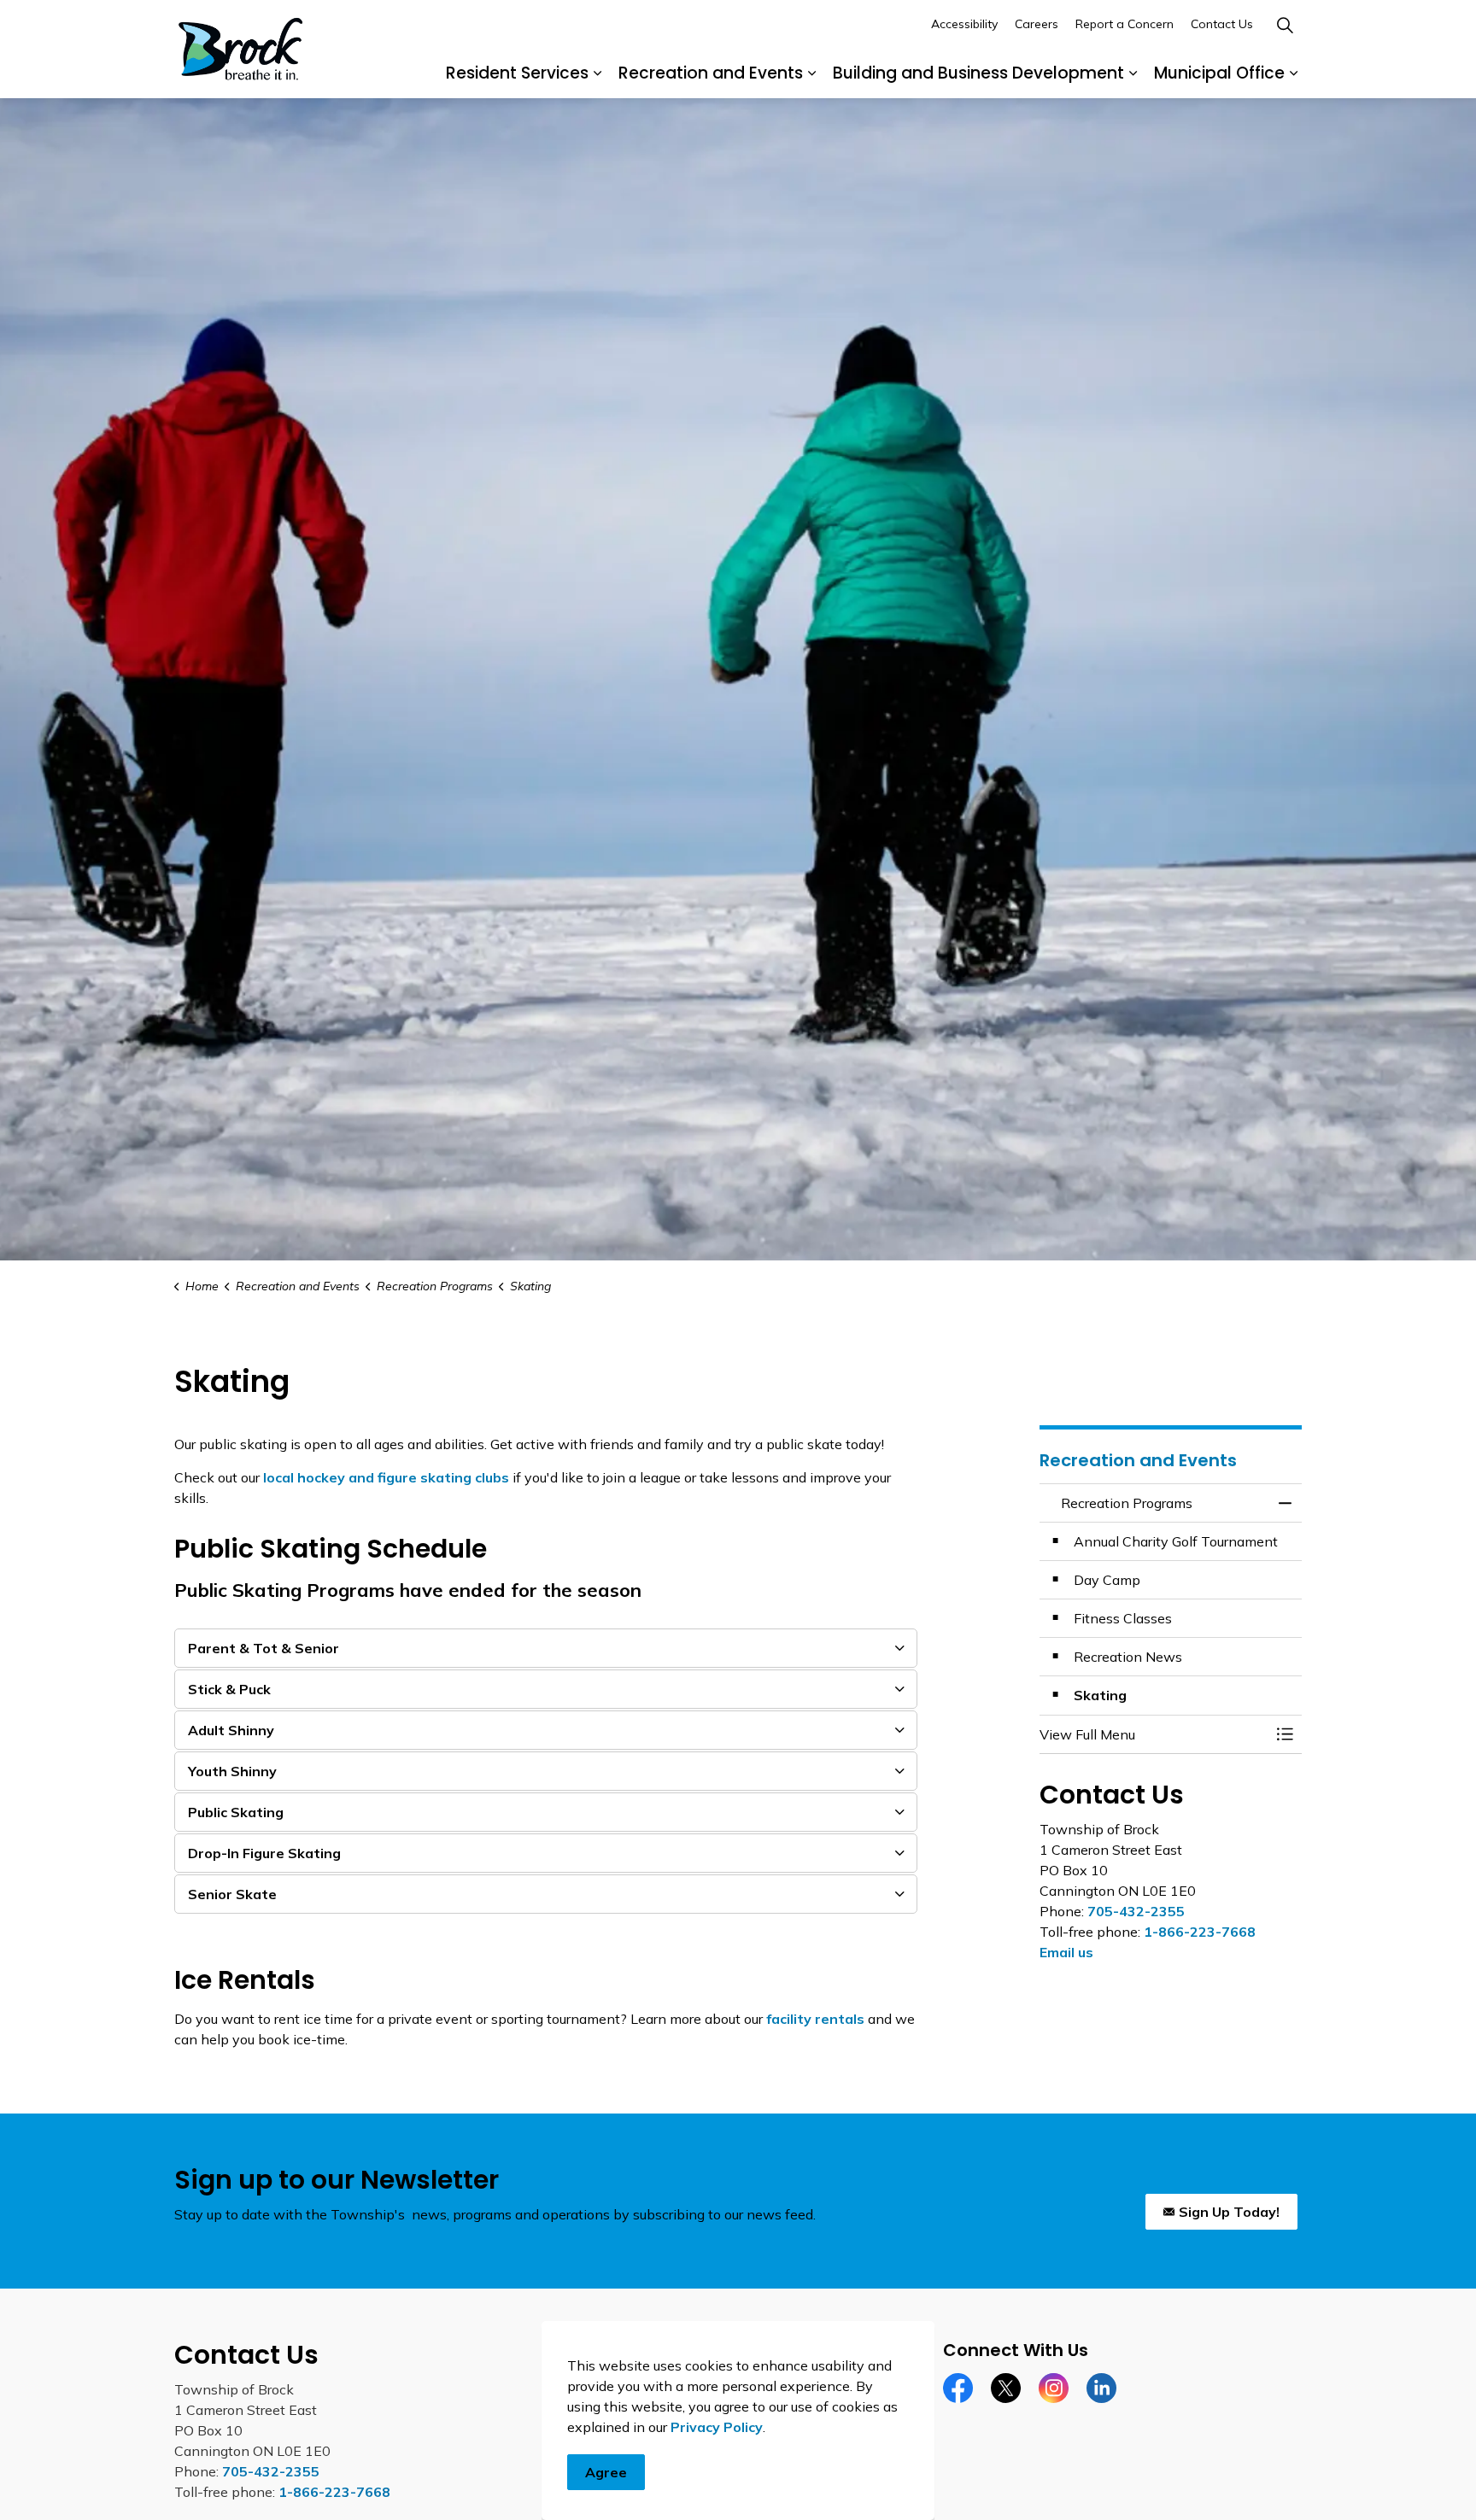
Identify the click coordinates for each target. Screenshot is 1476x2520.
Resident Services (517, 73)
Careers (1037, 24)
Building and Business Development (978, 73)
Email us (1066, 1952)
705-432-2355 (1136, 1911)
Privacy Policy (717, 2427)
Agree (606, 2472)
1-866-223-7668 (1200, 1932)
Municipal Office (1219, 73)
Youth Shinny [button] (232, 1771)
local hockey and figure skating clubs (386, 1477)
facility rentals (815, 2019)
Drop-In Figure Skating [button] (264, 1853)
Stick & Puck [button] (229, 1689)
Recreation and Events (711, 73)
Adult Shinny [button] (231, 1730)
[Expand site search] (1285, 25)
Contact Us (1222, 24)
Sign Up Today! (1229, 2212)
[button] (1154, 1734)
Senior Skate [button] (232, 1894)
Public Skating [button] (236, 1812)
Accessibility (964, 24)
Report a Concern (1125, 24)
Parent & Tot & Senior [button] (264, 1648)
